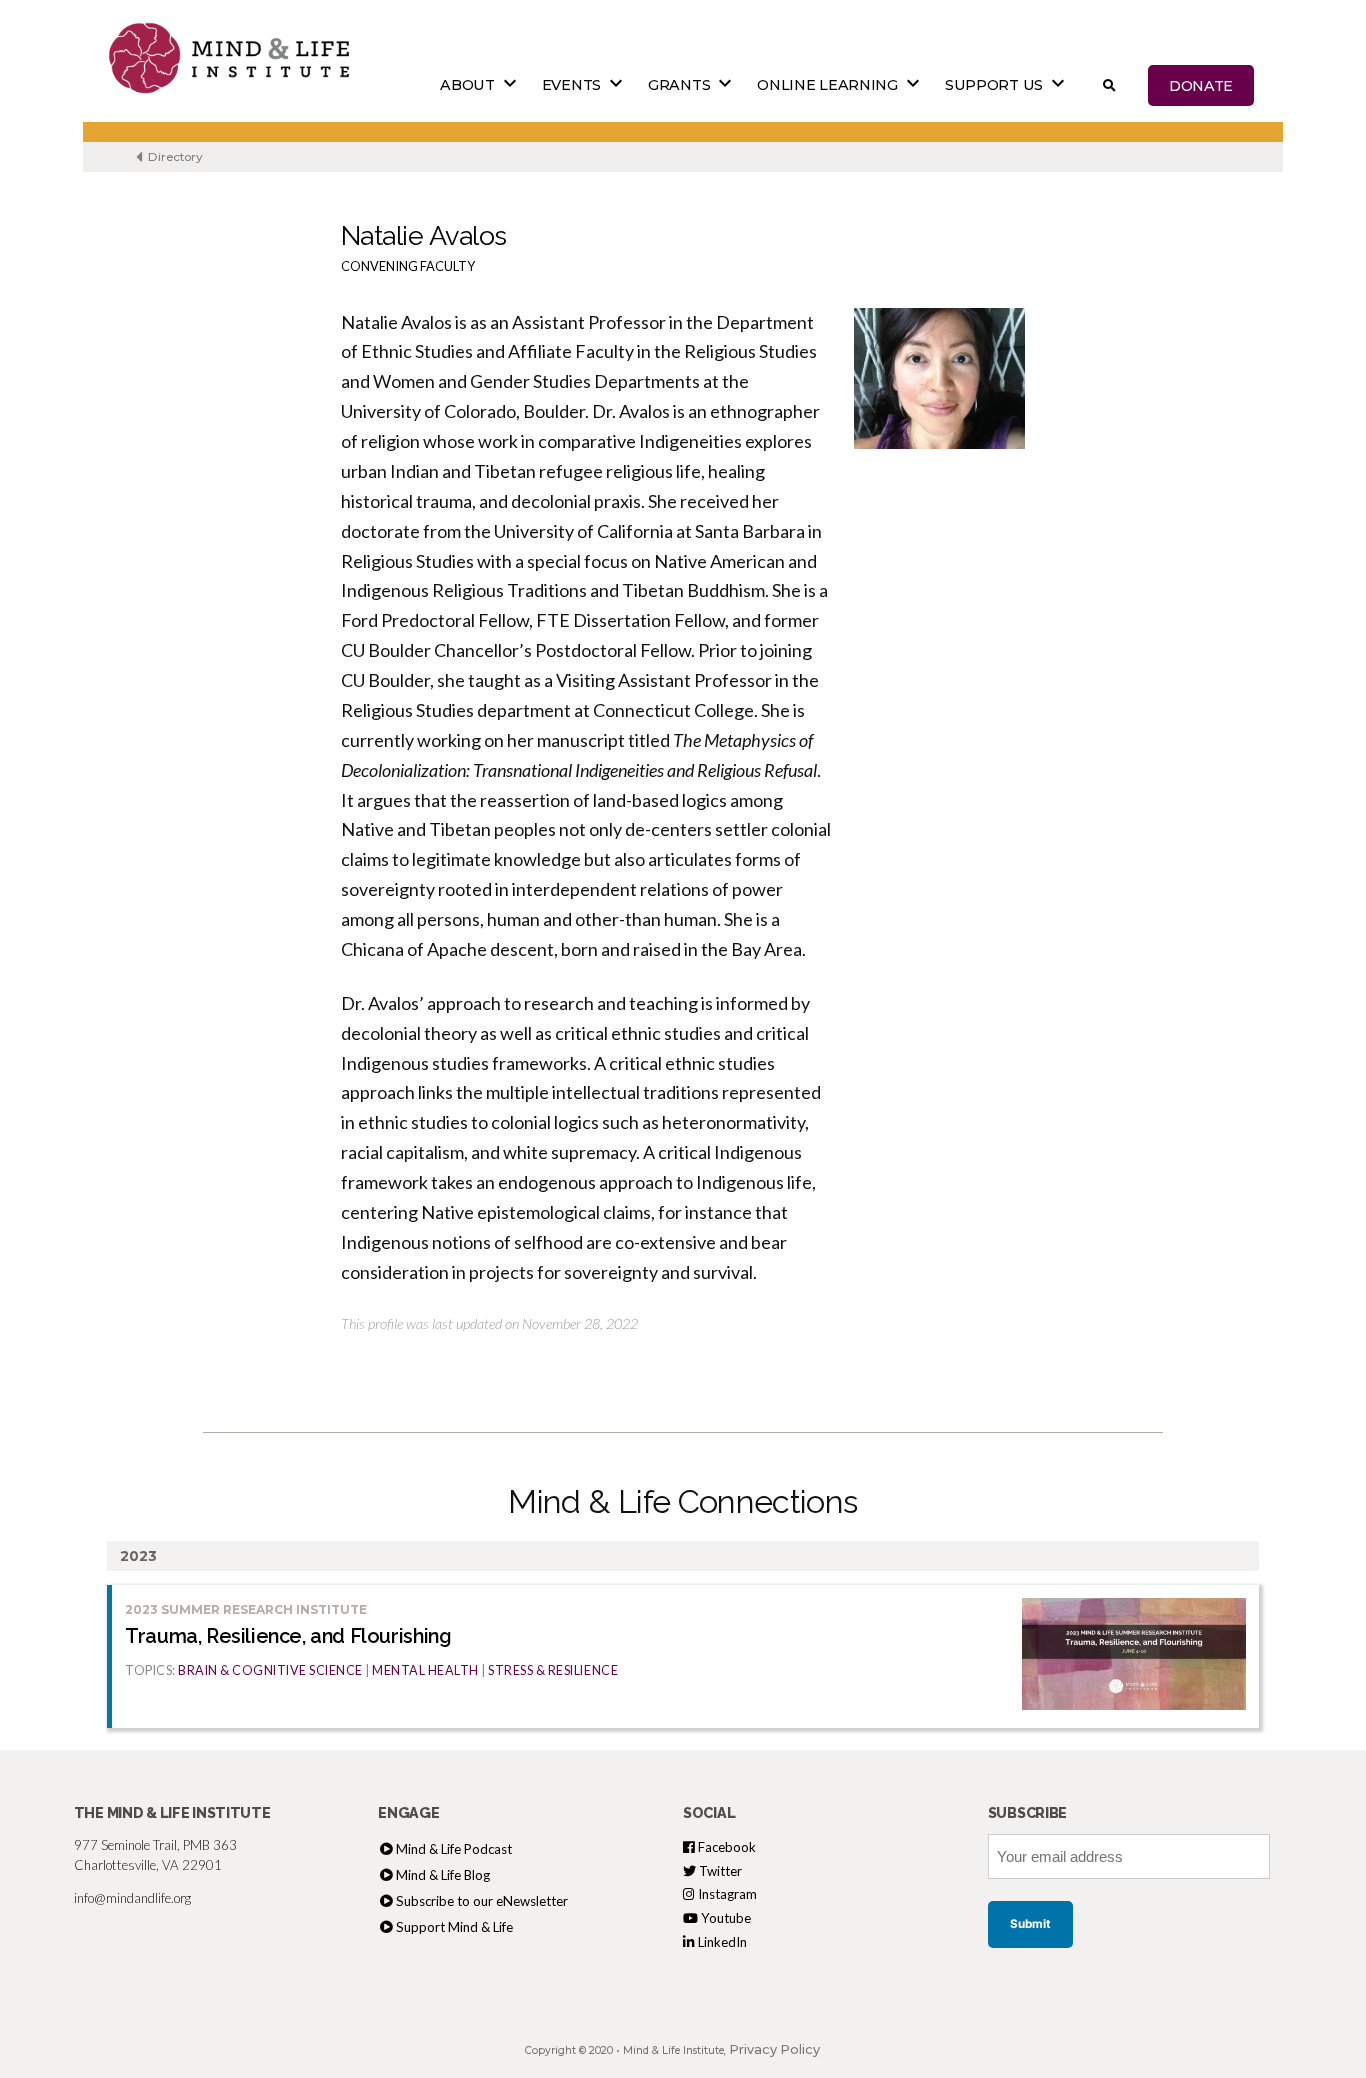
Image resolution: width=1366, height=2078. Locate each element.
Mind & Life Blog (443, 1875)
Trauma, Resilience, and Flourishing (288, 1636)
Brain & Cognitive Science (270, 1670)
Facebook (725, 1847)
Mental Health (425, 1670)
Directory (174, 157)
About (467, 85)
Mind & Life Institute (673, 2050)
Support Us (994, 85)
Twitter (719, 1871)
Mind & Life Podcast (454, 1849)
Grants (679, 85)
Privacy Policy (774, 2049)
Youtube (724, 1918)
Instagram (726, 1894)
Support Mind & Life (454, 1927)
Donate (1201, 85)
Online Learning (827, 85)
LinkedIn (721, 1942)
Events (571, 85)
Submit (1030, 1924)
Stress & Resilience (553, 1670)
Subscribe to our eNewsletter (482, 1901)
